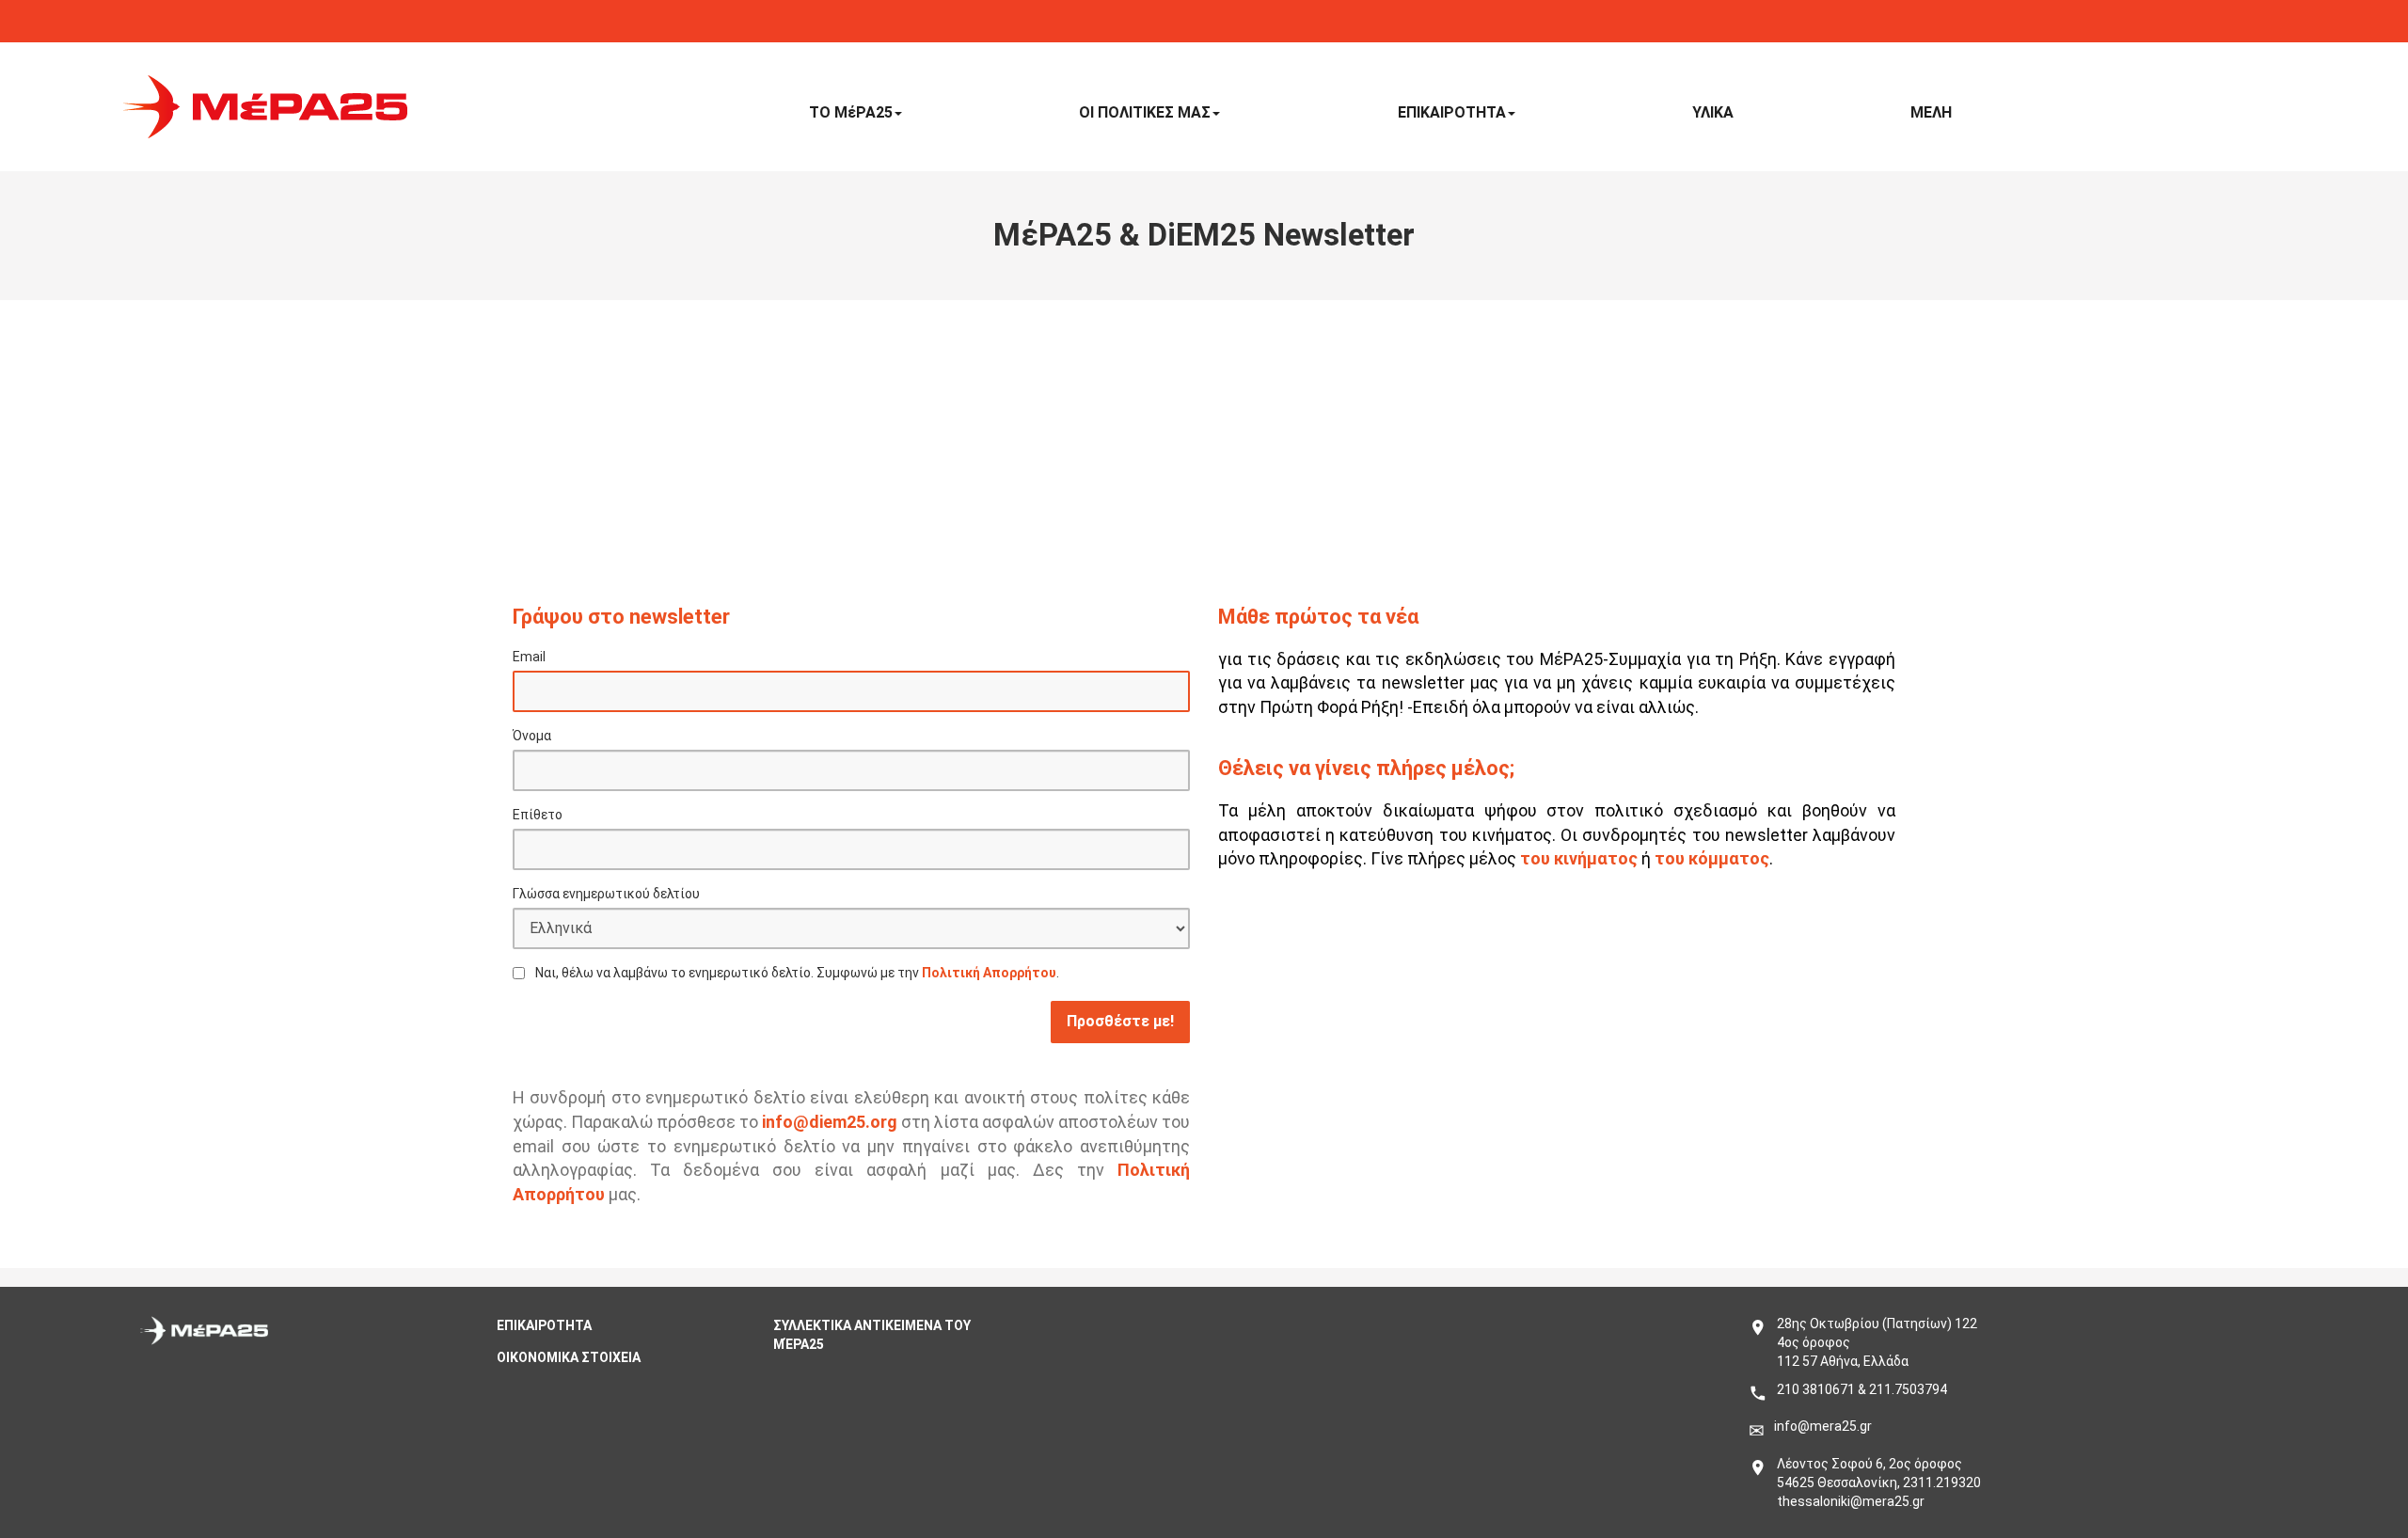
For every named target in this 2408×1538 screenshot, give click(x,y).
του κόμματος (1712, 858)
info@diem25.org (830, 1122)
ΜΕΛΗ (1931, 112)
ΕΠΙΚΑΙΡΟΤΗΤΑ (1452, 112)
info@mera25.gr (1823, 1426)
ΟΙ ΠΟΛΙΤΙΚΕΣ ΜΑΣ (1145, 112)
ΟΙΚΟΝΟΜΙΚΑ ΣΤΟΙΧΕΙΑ (569, 1357)
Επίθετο (538, 815)
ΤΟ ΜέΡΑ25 (851, 112)
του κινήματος (1579, 858)
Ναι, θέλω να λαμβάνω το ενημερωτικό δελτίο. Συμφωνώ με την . (797, 973)
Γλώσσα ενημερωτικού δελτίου (606, 894)
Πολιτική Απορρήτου (989, 973)
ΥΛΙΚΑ (1713, 112)
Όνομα (532, 736)
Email (529, 657)
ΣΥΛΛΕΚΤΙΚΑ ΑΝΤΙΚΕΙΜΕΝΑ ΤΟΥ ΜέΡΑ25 (872, 1335)
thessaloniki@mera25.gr (1851, 1501)
